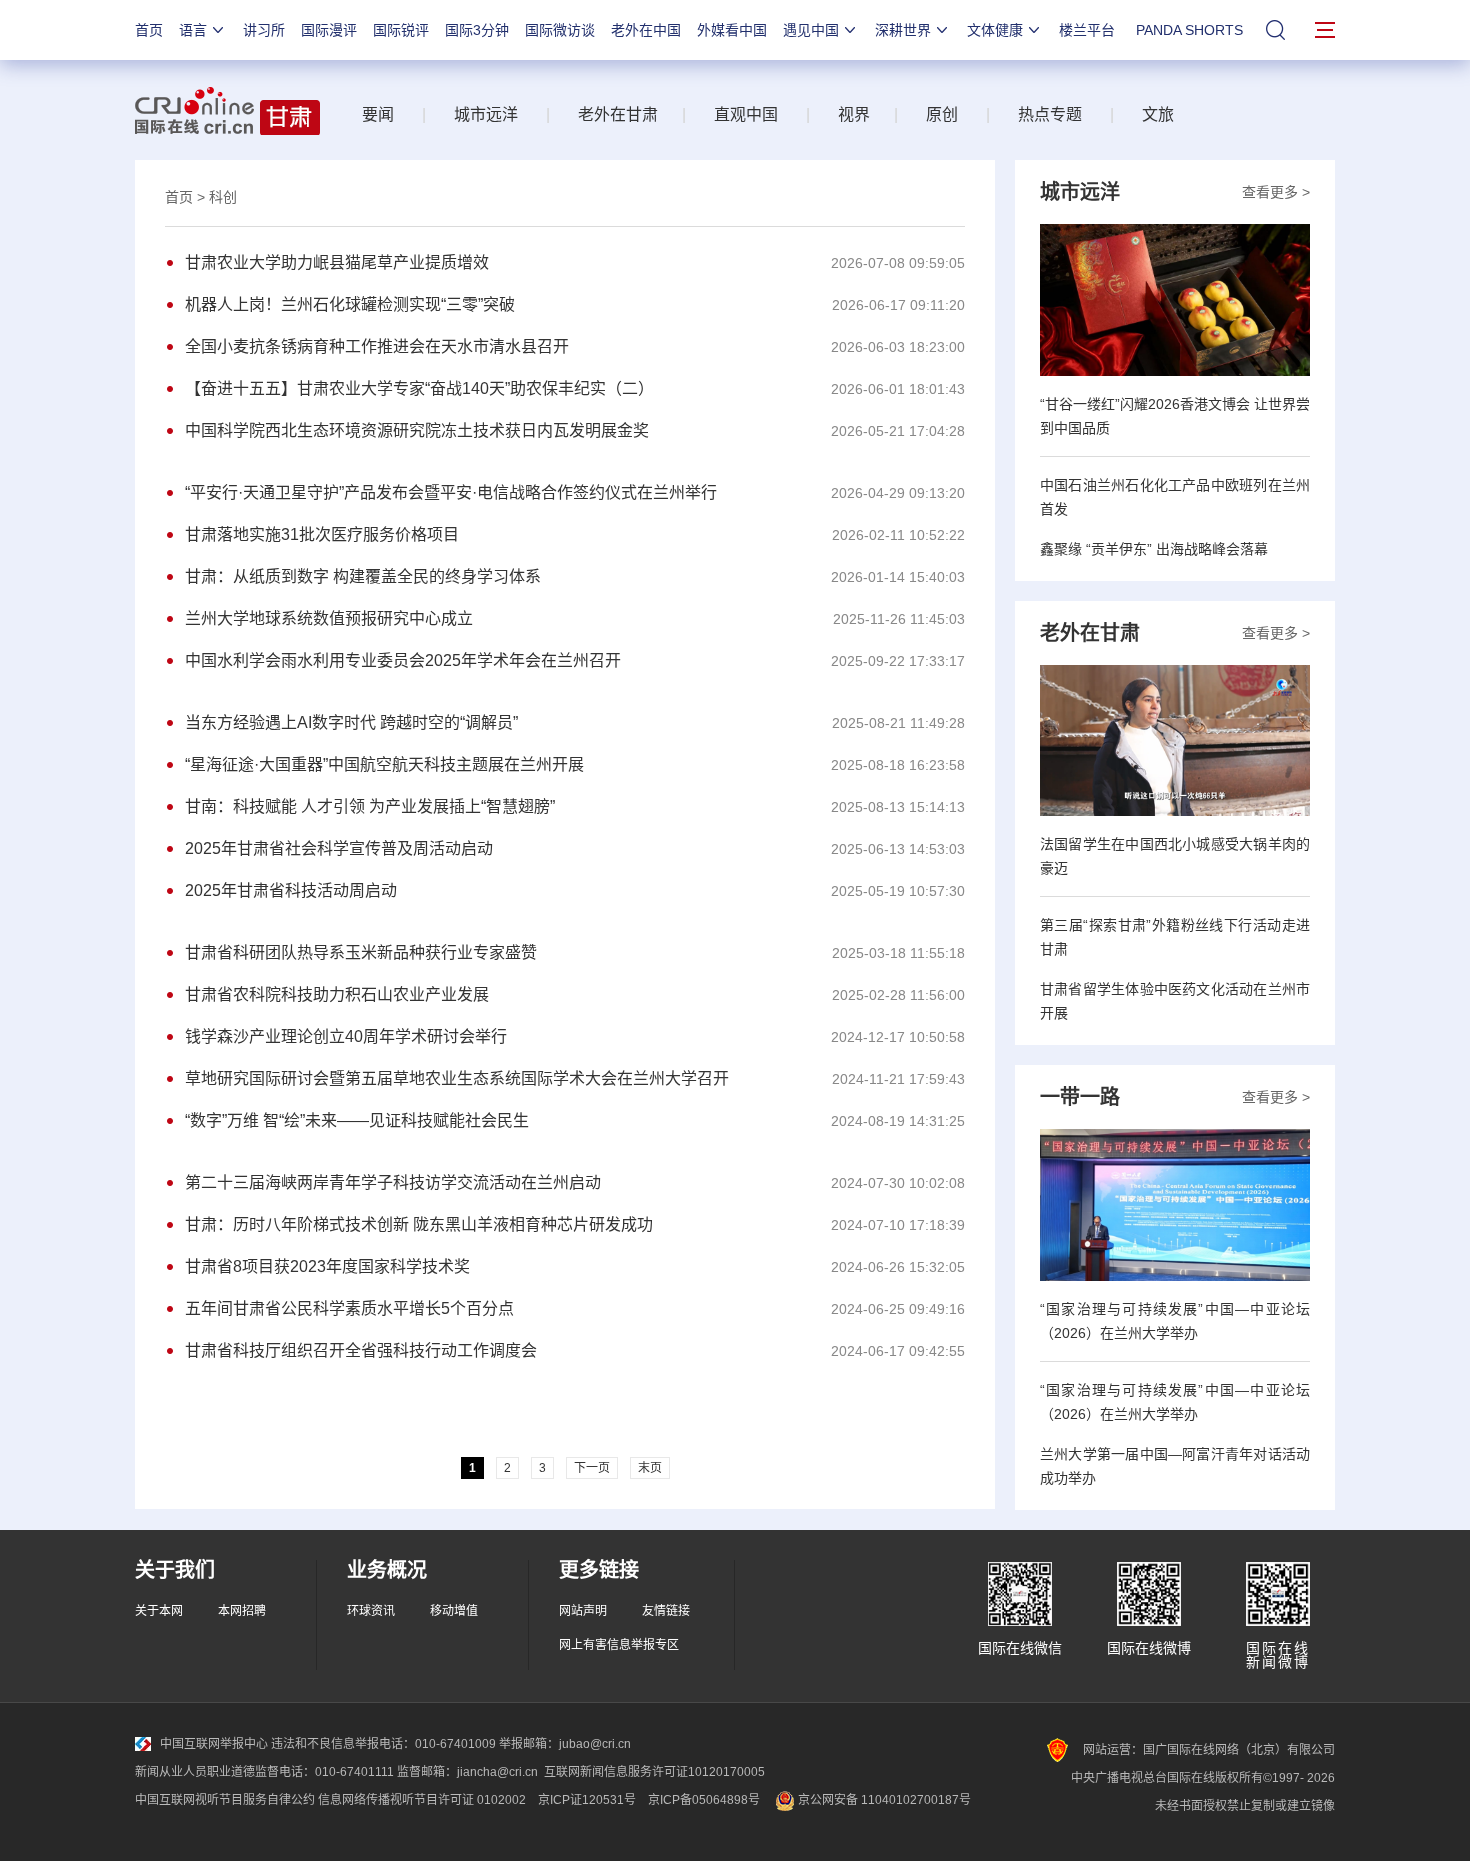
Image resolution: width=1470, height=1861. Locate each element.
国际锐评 (401, 30)
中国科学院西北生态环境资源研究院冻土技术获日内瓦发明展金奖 (417, 430)
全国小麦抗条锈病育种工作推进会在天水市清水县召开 (377, 346)
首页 (149, 30)
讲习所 (264, 30)
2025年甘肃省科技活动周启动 (291, 890)
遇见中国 (811, 30)
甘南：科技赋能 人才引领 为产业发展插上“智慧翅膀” (370, 806)
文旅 (1158, 114)
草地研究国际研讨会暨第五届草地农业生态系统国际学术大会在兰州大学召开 (457, 1078)
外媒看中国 (732, 30)
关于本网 (159, 1611)
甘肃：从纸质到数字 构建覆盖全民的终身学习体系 (363, 576)
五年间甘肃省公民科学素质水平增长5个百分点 (349, 1308)
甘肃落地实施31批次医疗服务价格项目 (322, 534)
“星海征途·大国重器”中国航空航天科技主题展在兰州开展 (384, 764)
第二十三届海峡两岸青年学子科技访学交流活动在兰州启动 (393, 1182)
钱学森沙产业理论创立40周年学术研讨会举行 (346, 1036)
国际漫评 (329, 30)
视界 (854, 114)
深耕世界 (903, 30)
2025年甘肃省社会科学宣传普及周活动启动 (339, 848)
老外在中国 (646, 30)
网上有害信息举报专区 (619, 1645)
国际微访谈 (560, 30)
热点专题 (1050, 114)
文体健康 (995, 30)
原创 (942, 114)
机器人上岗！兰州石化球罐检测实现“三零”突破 (350, 304)
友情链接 (666, 1611)
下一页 (592, 1468)
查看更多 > (1276, 192)
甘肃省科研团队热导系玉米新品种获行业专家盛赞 (361, 952)
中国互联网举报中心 (214, 1744)
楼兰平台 (1087, 30)
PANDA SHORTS (1189, 30)
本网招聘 (242, 1611)
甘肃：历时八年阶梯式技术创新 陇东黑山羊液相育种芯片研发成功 (419, 1224)
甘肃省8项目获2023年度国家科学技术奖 (327, 1266)
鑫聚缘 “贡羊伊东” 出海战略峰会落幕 (1154, 549)
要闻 (378, 114)
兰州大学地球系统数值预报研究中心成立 (329, 618)
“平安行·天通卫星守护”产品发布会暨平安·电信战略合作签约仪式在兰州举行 (451, 492)
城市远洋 (486, 114)
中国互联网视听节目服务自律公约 (225, 1800)
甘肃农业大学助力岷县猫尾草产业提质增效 (337, 262)
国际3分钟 (477, 30)
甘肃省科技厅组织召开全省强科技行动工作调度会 (361, 1350)
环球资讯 (371, 1611)
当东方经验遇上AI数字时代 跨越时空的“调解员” (351, 722)
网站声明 (583, 1611)
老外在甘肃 (622, 114)
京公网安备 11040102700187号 (883, 1800)
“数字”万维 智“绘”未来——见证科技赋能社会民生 (357, 1120)
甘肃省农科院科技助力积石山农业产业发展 (337, 994)
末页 (650, 1468)
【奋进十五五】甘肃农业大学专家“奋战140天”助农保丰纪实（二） (419, 388)
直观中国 (746, 114)
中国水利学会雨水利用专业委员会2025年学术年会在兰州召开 (403, 660)
